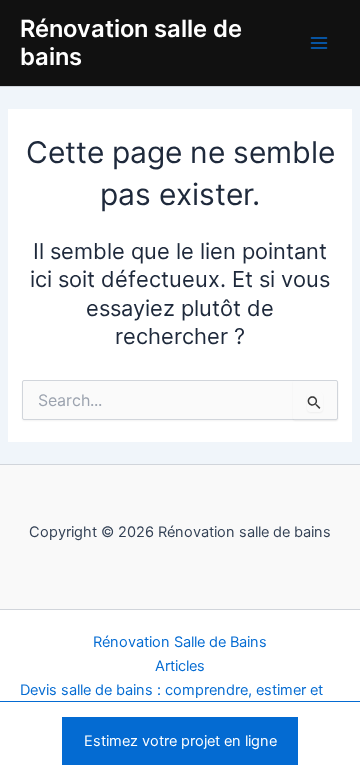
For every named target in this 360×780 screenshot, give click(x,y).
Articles (180, 666)
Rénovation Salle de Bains (180, 642)
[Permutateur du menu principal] (319, 43)
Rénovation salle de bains (131, 42)
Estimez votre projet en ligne (180, 741)
